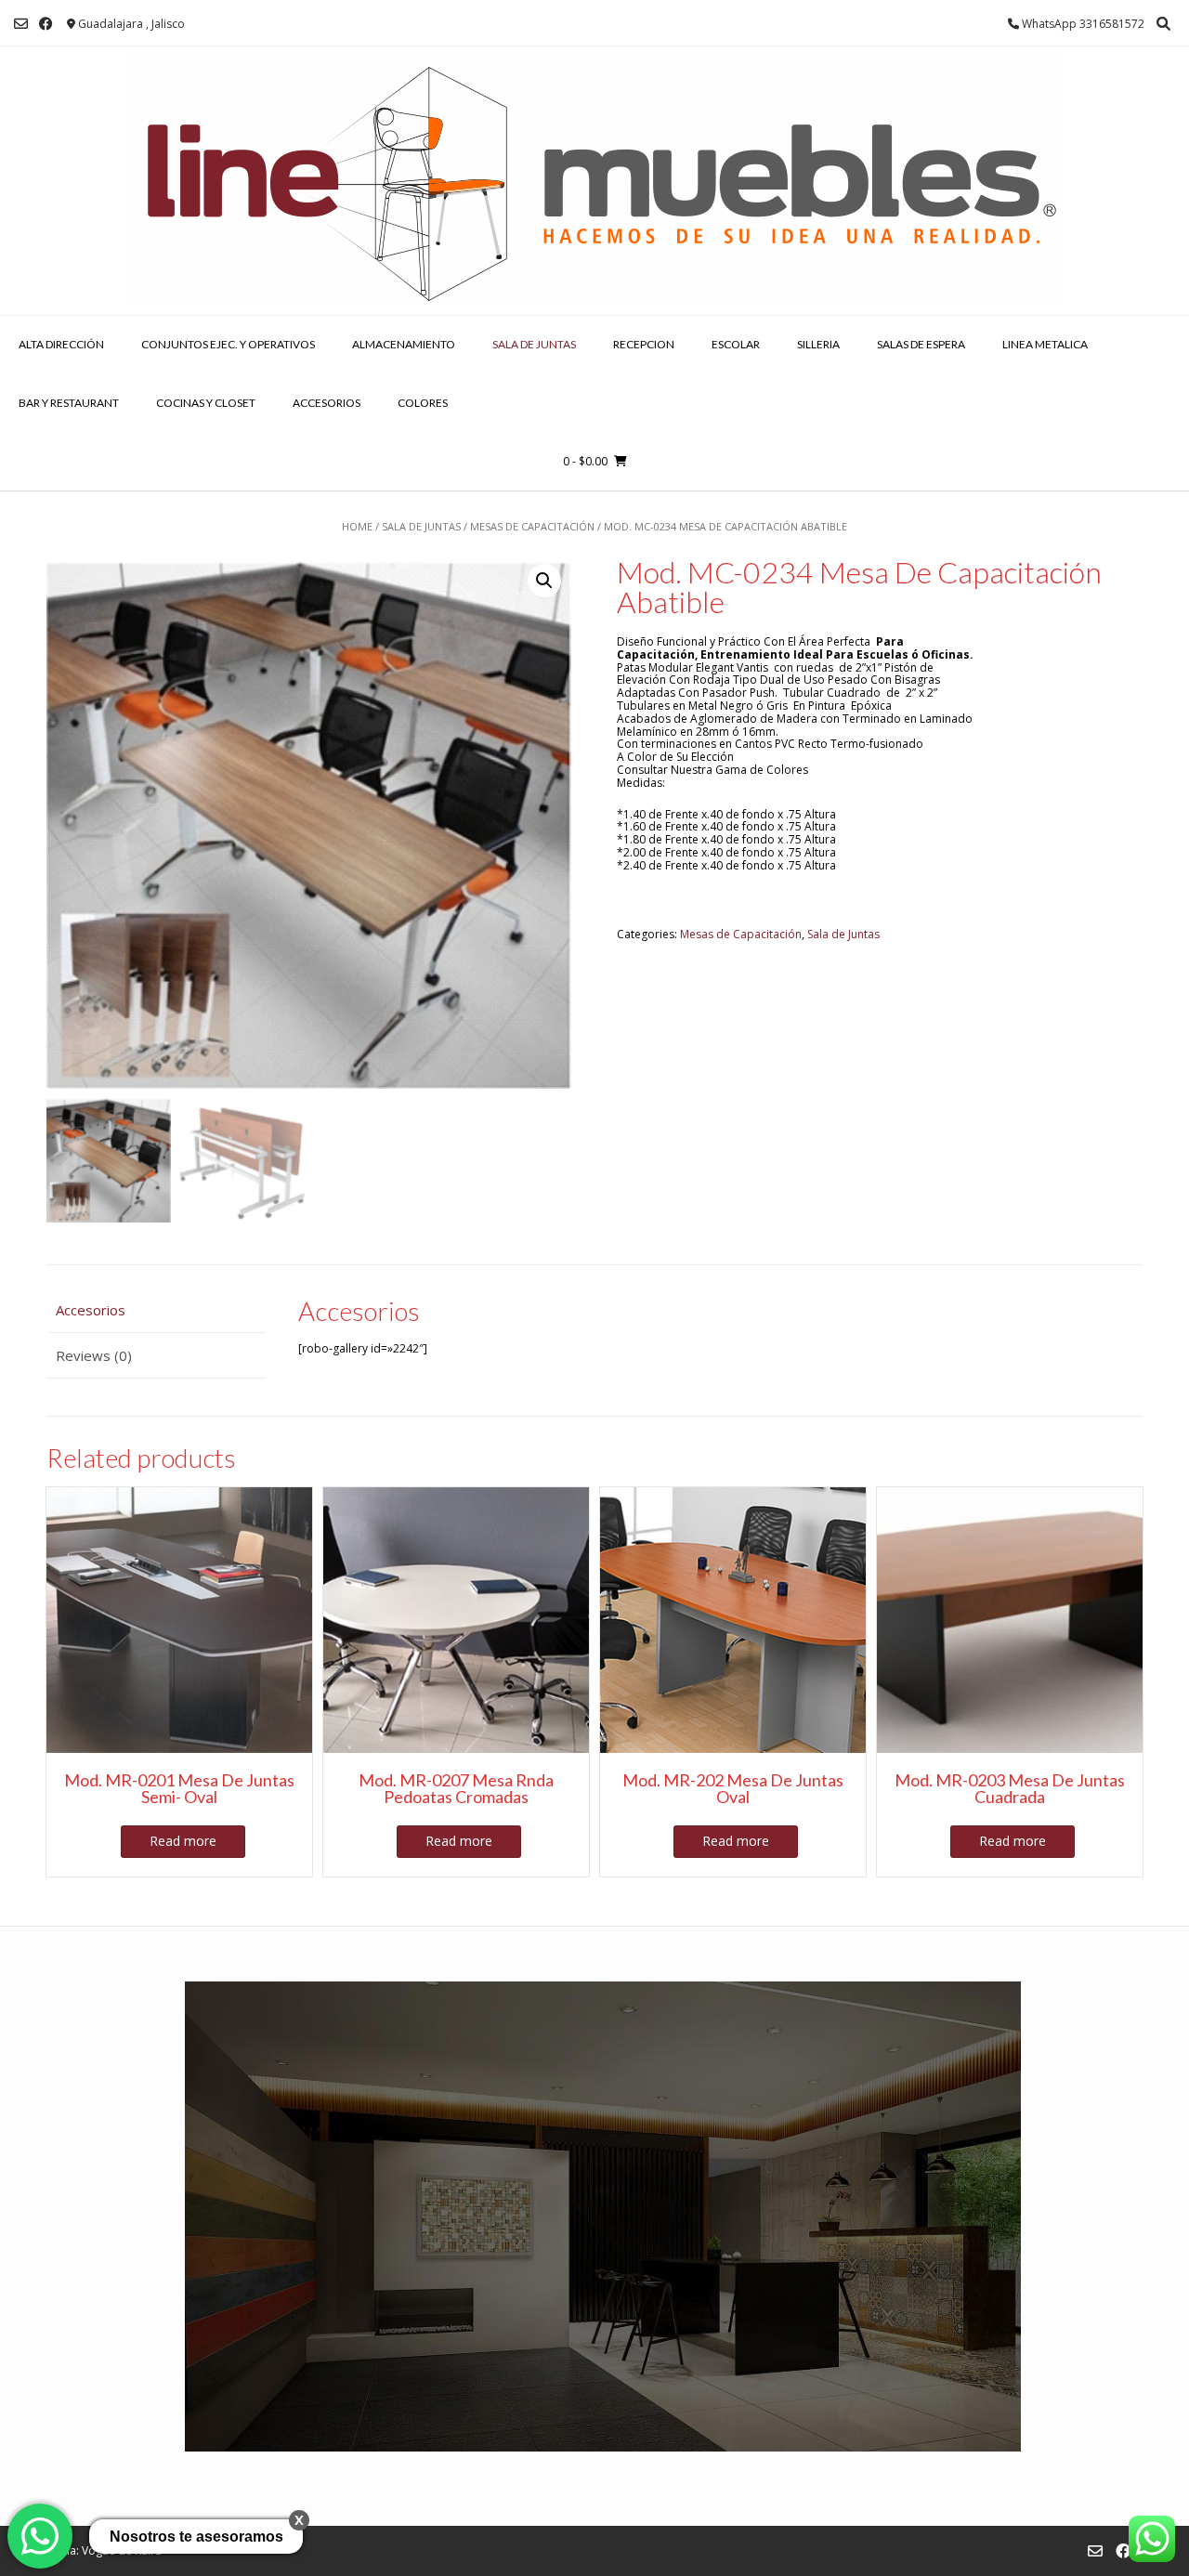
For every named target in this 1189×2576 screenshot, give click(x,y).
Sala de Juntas (534, 344)
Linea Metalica (1045, 344)
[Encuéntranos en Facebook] (46, 24)
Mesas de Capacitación (532, 526)
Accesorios (327, 403)
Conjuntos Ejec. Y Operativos (228, 344)
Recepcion (644, 344)
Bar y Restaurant (69, 403)
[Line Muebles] (594, 181)
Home (357, 526)
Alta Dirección (61, 344)
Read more (183, 1841)
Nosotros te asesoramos (196, 2537)
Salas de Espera (921, 344)
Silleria (818, 344)
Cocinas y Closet (206, 403)
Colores (423, 403)
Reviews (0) (94, 1355)
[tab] (156, 1311)
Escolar (736, 344)
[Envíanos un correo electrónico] (21, 24)
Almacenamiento (404, 344)
